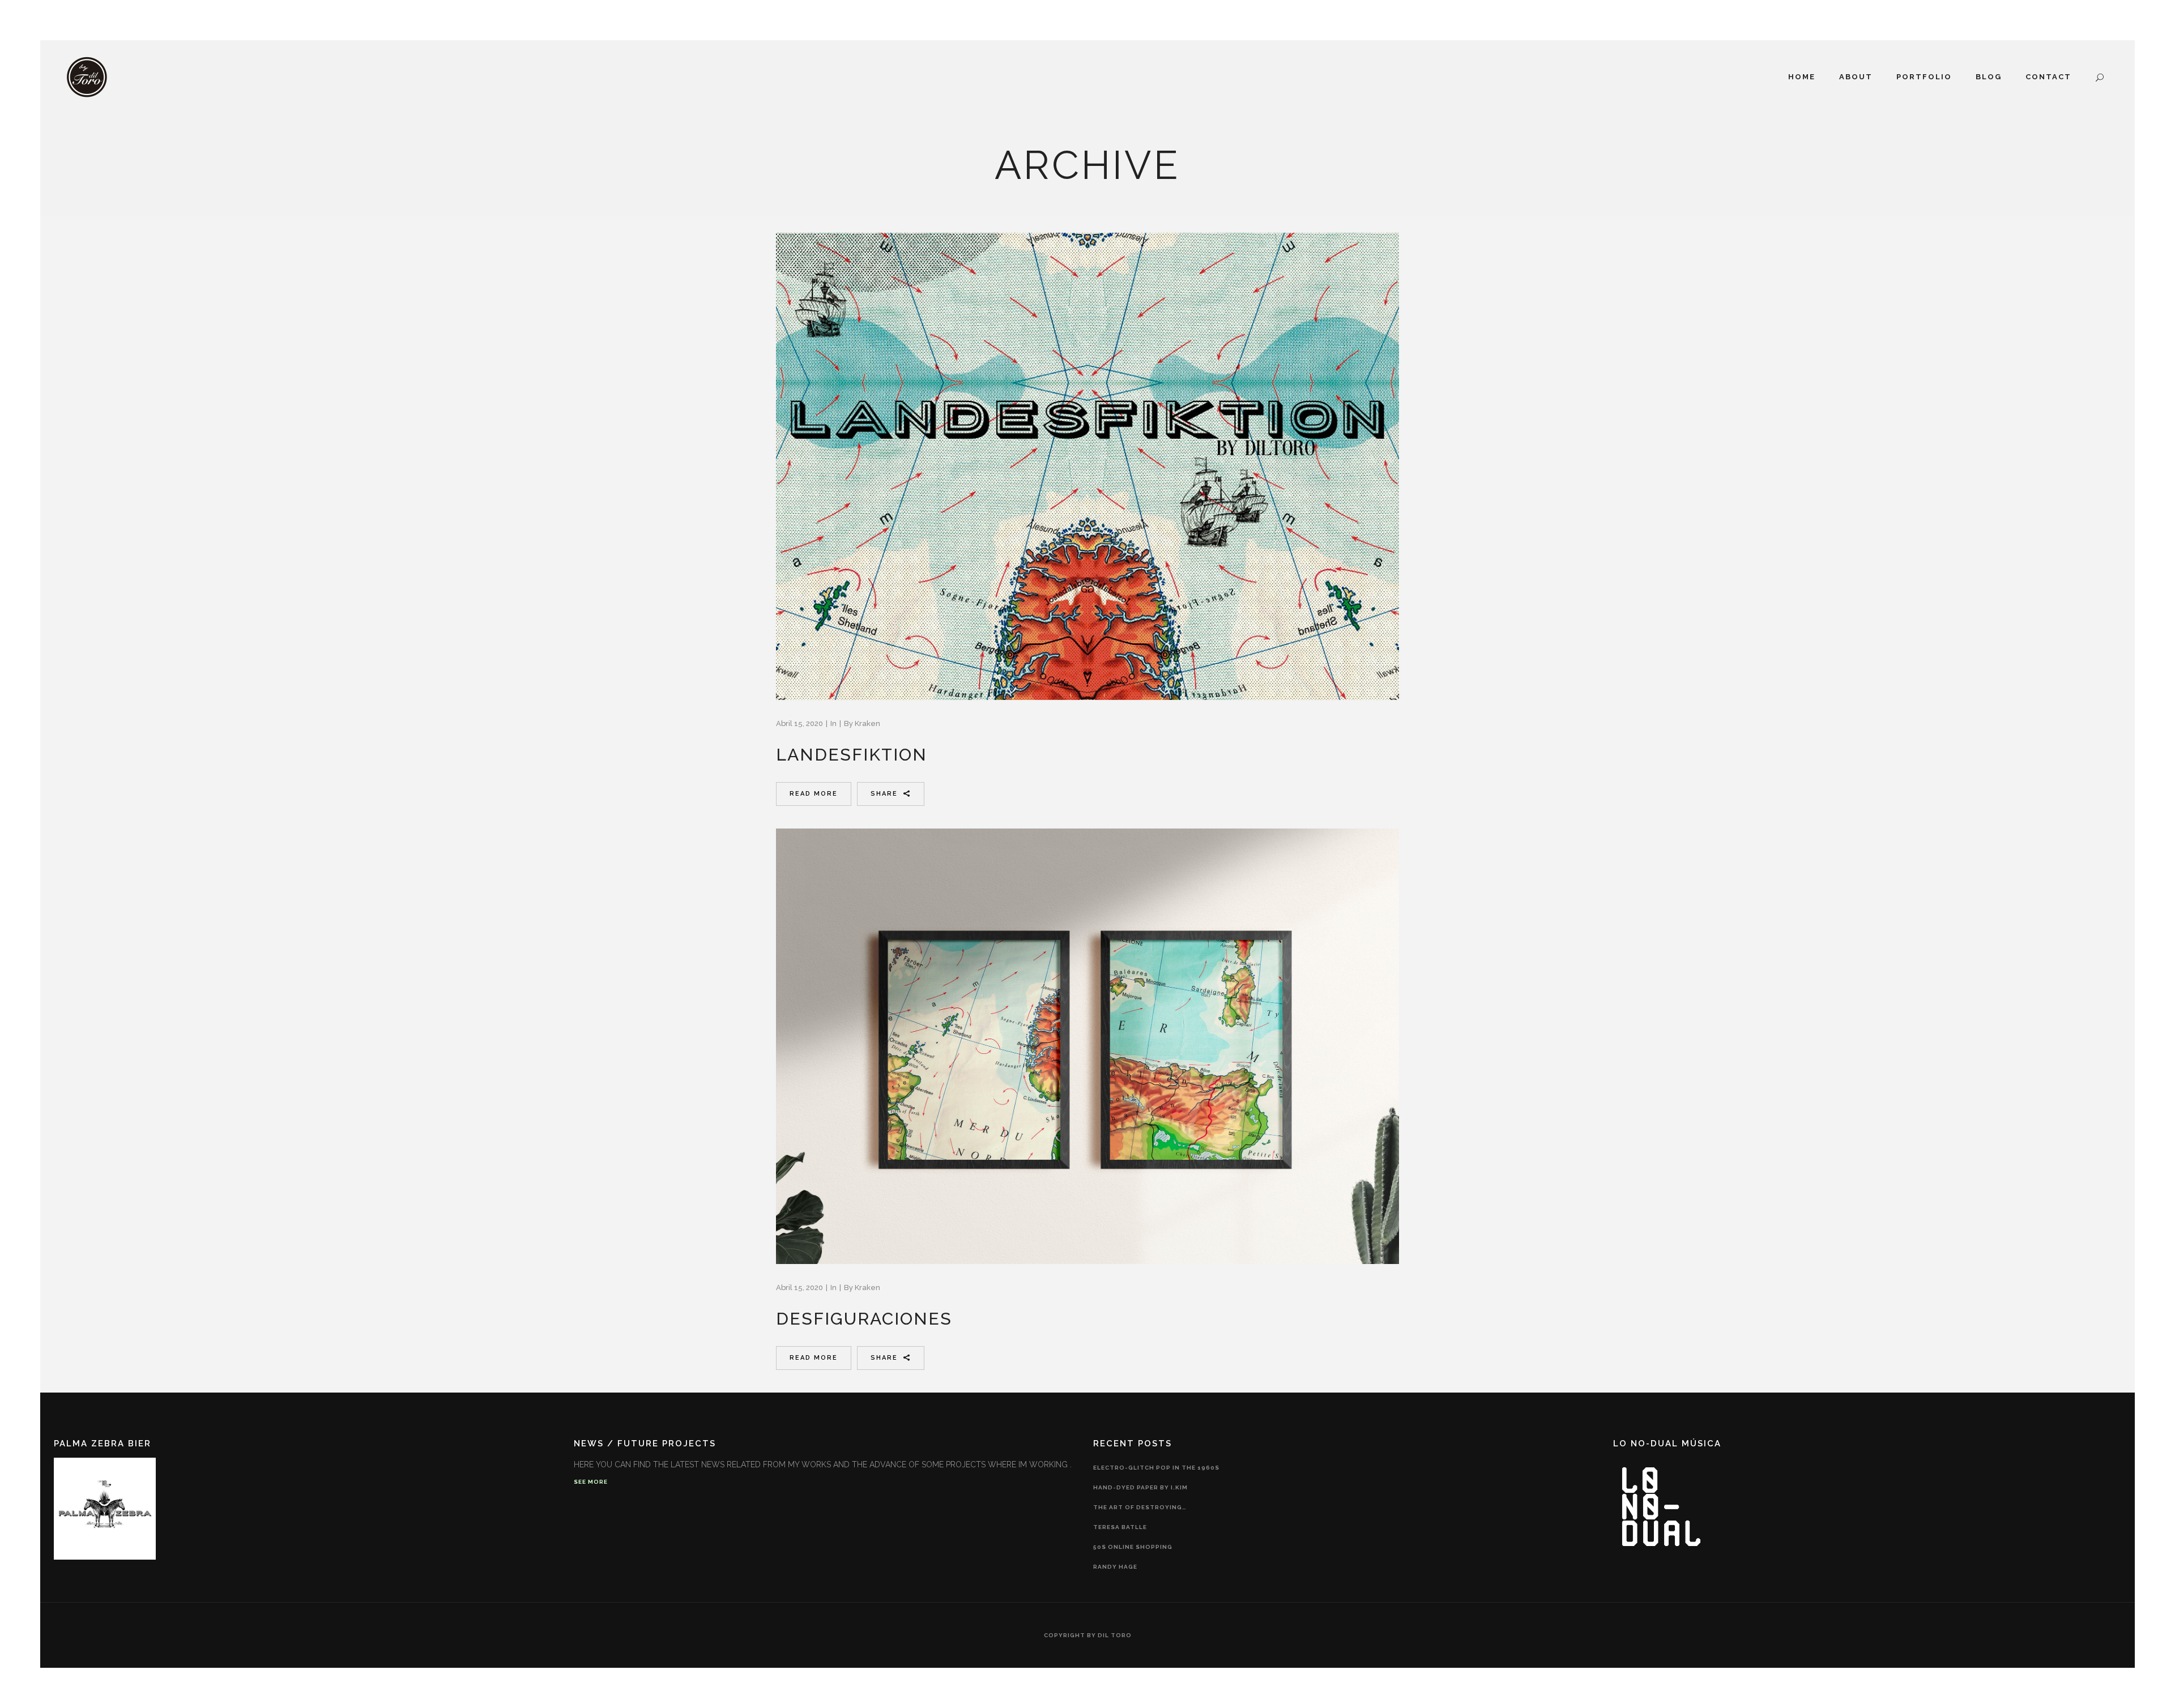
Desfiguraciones (864, 1319)
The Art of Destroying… (1140, 1507)
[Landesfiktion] (1087, 466)
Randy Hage (1115, 1567)
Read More (814, 794)
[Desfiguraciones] (1087, 1047)
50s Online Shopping (1133, 1547)
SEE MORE (591, 1482)
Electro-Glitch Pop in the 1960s (1156, 1468)
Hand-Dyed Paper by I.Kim (1140, 1487)
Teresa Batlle (1120, 1527)
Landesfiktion (852, 755)
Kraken (867, 723)
